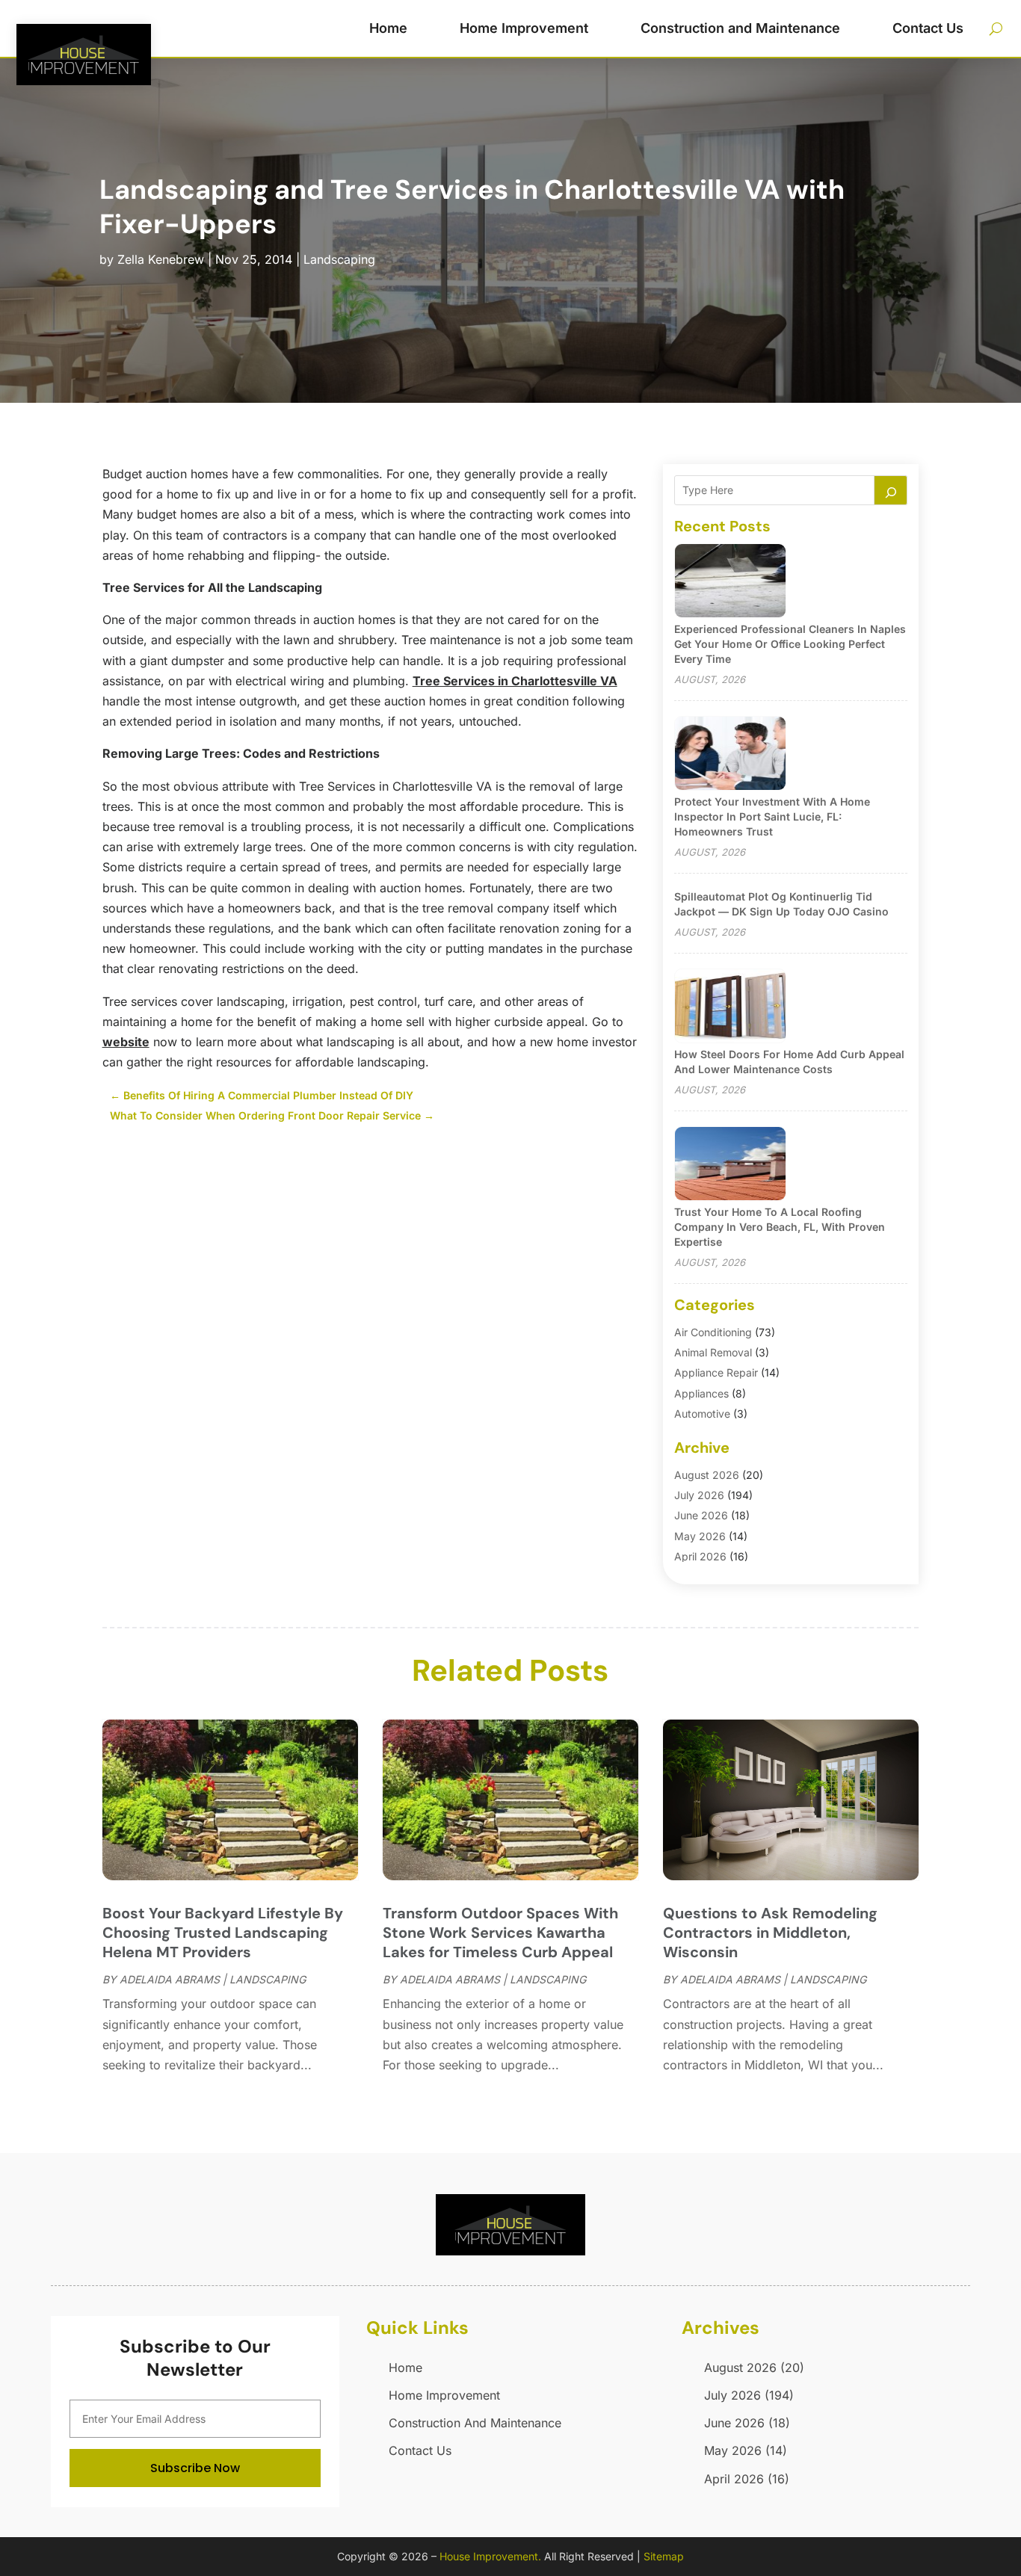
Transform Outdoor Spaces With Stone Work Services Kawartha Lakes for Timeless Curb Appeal (500, 1933)
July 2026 (699, 1495)
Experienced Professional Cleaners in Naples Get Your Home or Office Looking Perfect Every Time (790, 644)
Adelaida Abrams (170, 1979)
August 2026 (707, 1475)
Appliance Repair (716, 1372)
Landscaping (339, 259)
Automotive (702, 1414)
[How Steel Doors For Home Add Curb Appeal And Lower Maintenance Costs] (730, 1007)
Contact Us (928, 28)
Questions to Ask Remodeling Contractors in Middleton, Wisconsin (770, 1933)
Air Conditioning (713, 1332)
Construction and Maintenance (740, 28)
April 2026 (700, 1556)
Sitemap (664, 2556)
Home (388, 28)
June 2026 (701, 1515)
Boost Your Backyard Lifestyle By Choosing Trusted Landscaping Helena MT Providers (223, 1933)
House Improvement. (490, 2556)
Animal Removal (713, 1352)
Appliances (701, 1393)
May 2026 (700, 1536)
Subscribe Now (195, 2468)
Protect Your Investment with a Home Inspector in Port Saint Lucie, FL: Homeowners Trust (772, 816)
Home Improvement (524, 28)
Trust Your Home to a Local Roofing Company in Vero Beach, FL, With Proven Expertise (780, 1227)
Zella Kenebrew (161, 259)
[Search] (891, 490)
